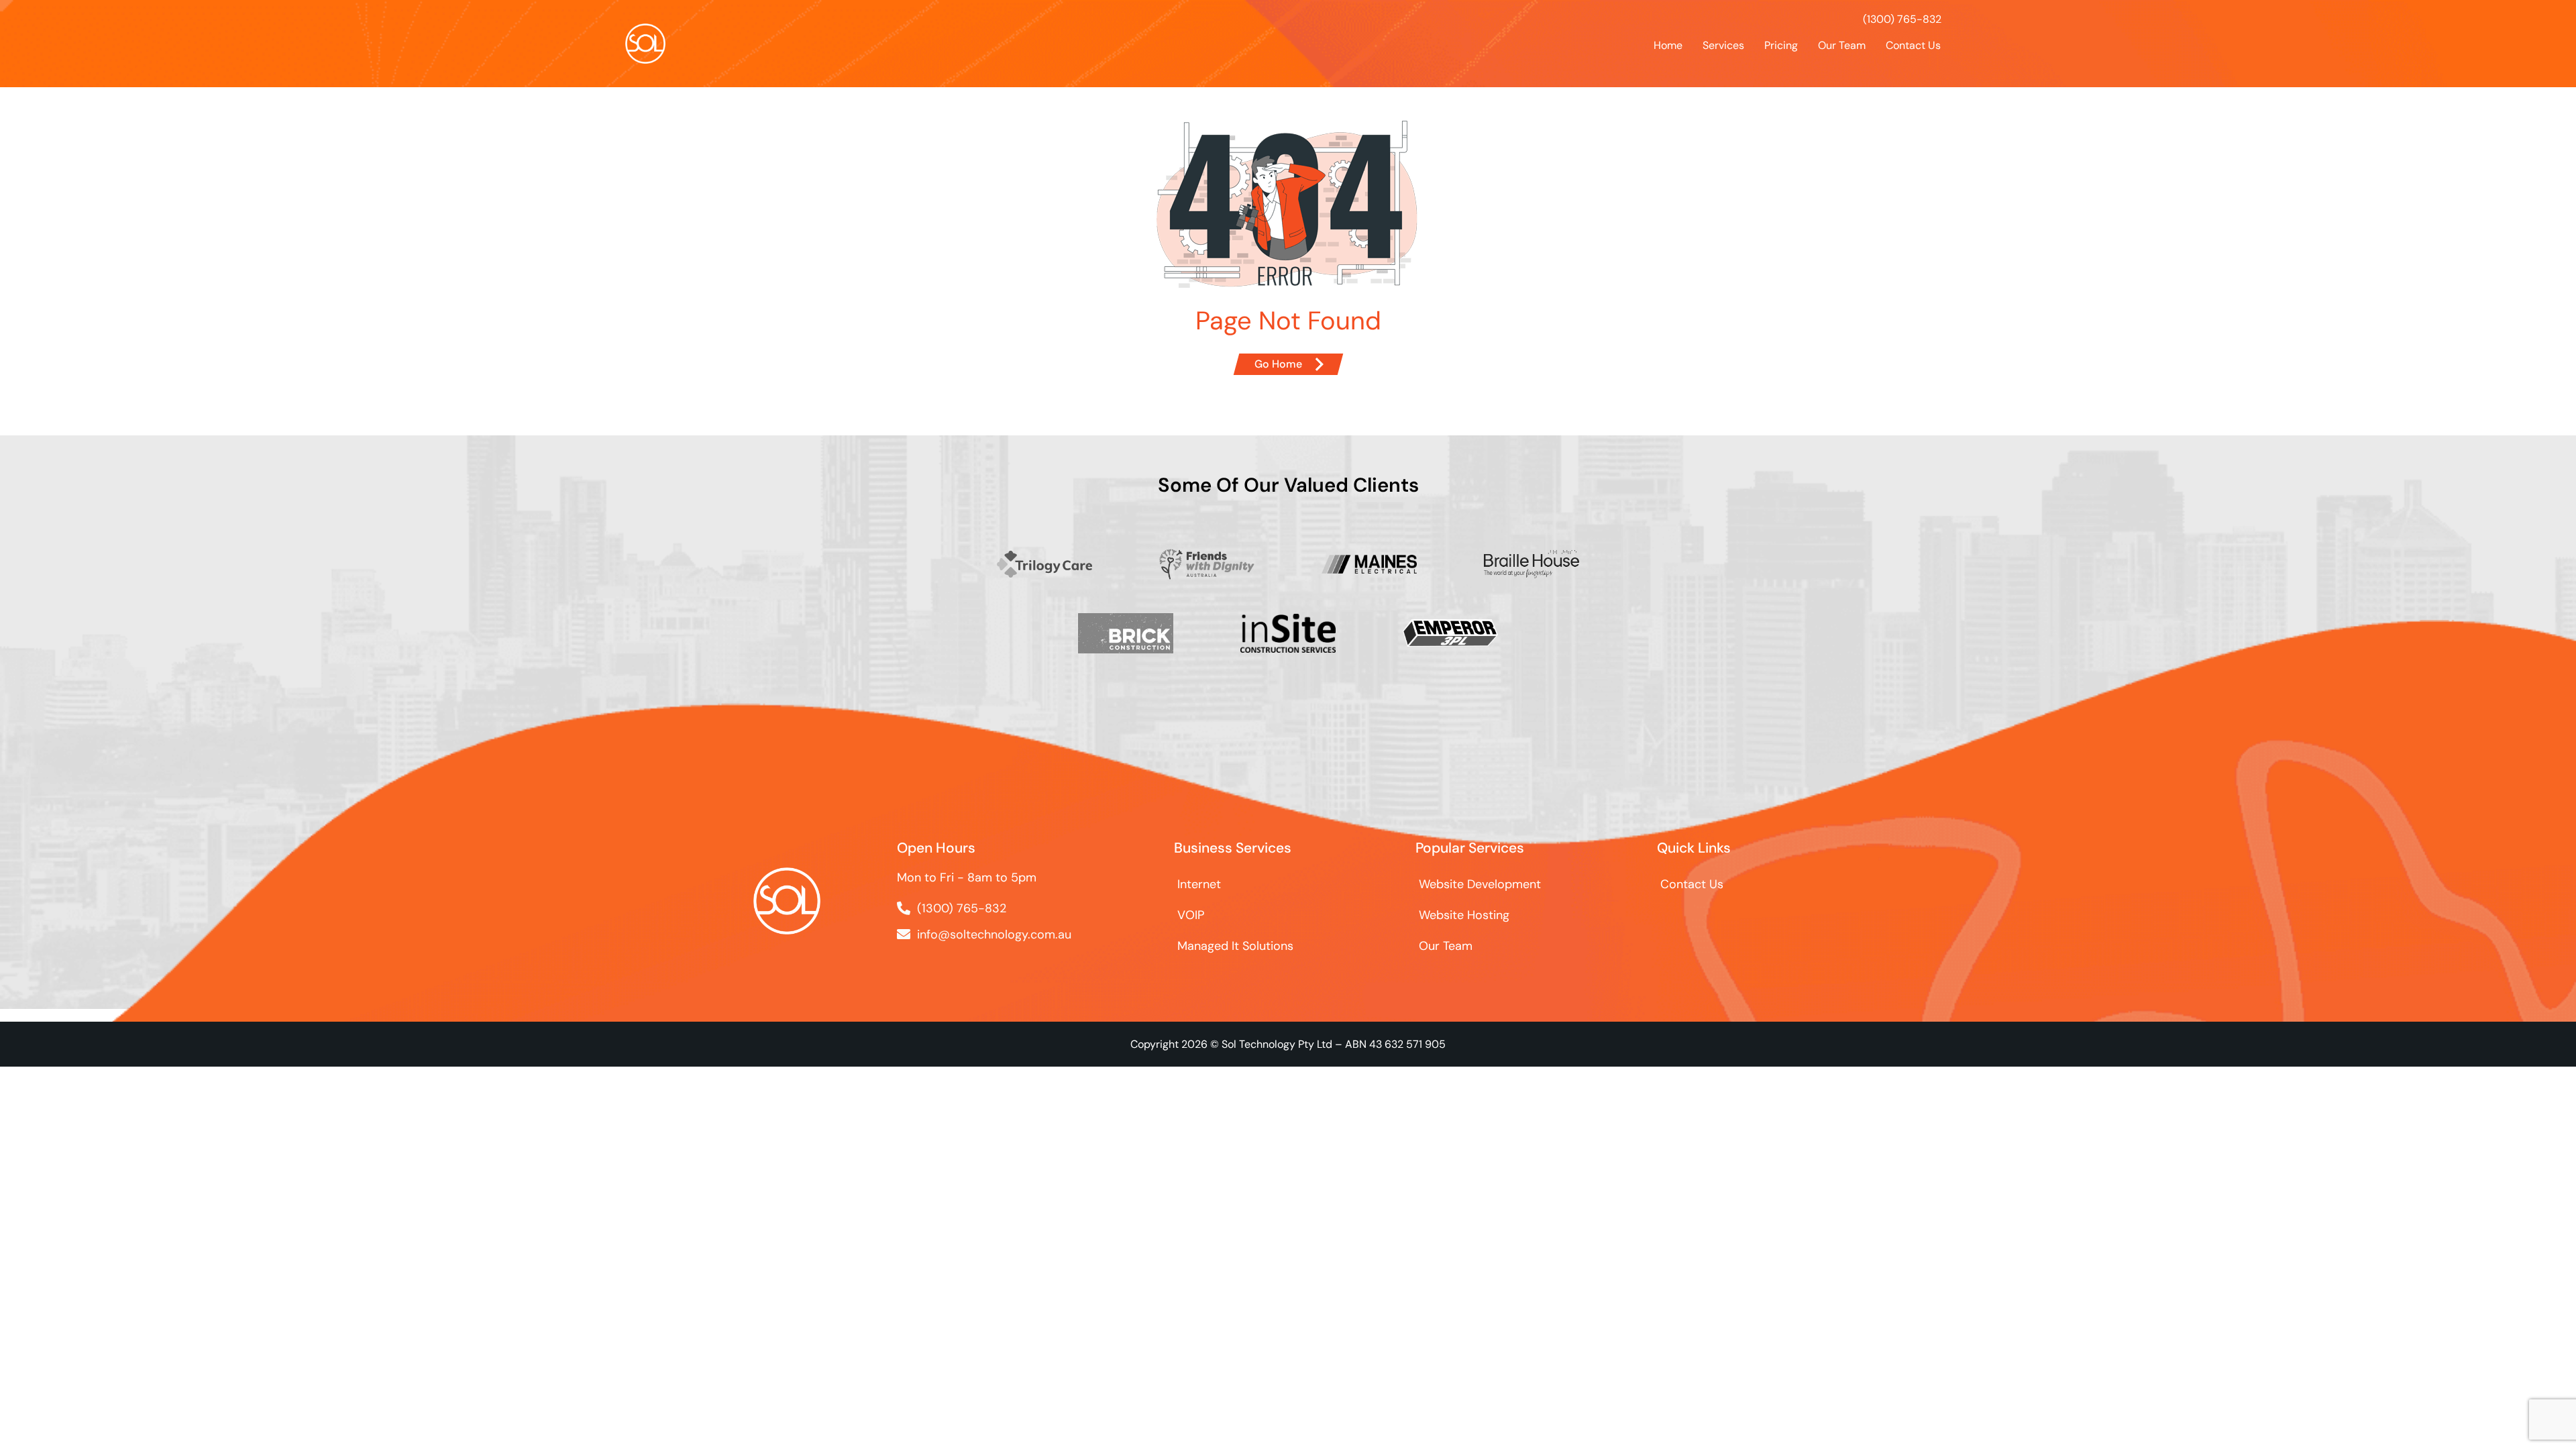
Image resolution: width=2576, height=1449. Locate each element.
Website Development (1480, 884)
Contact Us (1913, 45)
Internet (1199, 884)
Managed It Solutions (1235, 946)
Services (1723, 45)
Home (1668, 45)
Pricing (1781, 45)
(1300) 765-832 (1902, 19)
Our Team (1842, 45)
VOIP (1191, 915)
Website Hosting (1464, 915)
